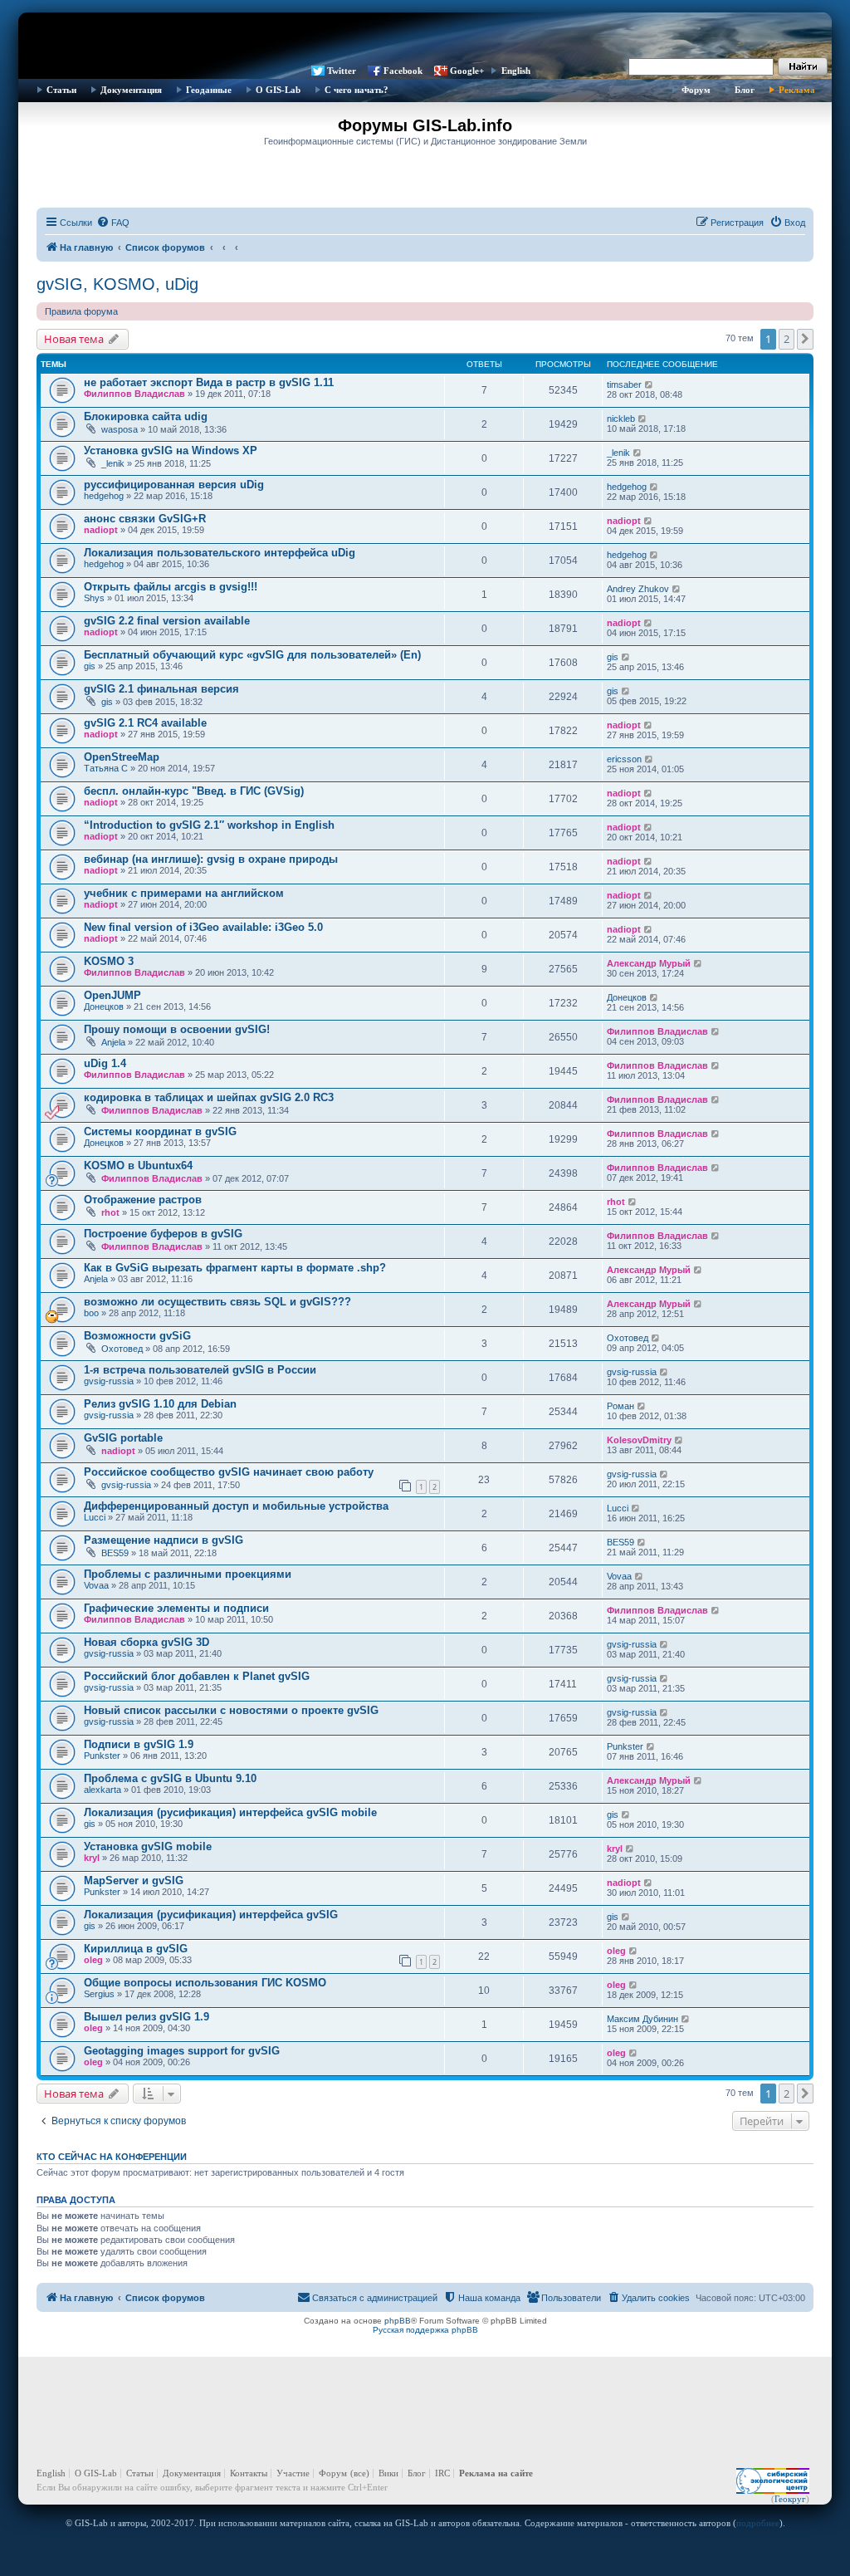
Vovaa (96, 1585)
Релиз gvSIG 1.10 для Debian (160, 1404)
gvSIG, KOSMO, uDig (117, 284)
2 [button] (786, 339)
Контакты (249, 2473)
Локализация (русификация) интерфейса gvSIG (211, 1915)
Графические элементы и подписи (176, 1608)
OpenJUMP (112, 995)
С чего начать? (357, 90)
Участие (293, 2473)
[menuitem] (113, 223)
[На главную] (425, 37)
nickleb (621, 419)
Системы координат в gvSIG (160, 1131)
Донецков (104, 1006)
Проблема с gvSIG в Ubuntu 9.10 (170, 1778)
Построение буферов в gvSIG (163, 1234)
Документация (131, 90)
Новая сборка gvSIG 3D (147, 1642)
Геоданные (209, 90)
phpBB (398, 2321)
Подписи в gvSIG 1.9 (139, 1744)
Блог (745, 90)
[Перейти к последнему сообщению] (650, 384)
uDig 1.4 (105, 1063)
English (516, 71)
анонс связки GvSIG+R (145, 519)
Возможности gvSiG (137, 1336)
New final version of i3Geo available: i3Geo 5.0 (203, 927)
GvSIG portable (123, 1438)
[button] (805, 339)
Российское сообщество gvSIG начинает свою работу (229, 1472)
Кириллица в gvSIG (136, 1949)
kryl (92, 1858)
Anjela (113, 1042)
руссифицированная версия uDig (174, 485)
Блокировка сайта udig (146, 416)
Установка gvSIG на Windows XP (171, 451)
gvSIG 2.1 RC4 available (145, 723)
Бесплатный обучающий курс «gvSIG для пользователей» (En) (252, 655)
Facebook (403, 71)
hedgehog (104, 496)
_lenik (113, 463)
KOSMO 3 (109, 961)
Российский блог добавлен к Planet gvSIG (197, 1676)
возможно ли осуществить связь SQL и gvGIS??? (217, 1302)
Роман (620, 1406)
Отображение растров (143, 1200)
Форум (696, 90)
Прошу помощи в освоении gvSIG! (177, 1029)
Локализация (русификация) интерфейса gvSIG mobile (230, 1812)
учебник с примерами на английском (184, 893)
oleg (93, 1960)
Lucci (95, 1517)
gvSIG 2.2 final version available (167, 621)
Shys (94, 598)
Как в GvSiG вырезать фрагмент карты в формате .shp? (235, 1268)
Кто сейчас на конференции (112, 2157)
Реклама (797, 90)
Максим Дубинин (642, 2019)
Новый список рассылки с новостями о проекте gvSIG (231, 1710)
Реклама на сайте (496, 2473)
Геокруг (790, 2499)
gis (90, 666)
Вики (388, 2473)
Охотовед (122, 1349)
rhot (110, 1212)
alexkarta (103, 1790)
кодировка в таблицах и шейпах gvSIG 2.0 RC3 (209, 1097)
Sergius (99, 1994)
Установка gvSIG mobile (148, 1846)
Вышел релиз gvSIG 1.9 (147, 2017)
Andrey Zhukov (638, 589)
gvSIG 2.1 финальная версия (161, 689)
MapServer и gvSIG (134, 1881)
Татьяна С (106, 768)
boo (91, 1313)
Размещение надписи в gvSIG (164, 1540)
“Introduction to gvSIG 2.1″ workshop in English (209, 825)
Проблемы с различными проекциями (188, 1574)
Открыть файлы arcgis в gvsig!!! (171, 587)
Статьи (61, 90)
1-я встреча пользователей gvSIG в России (200, 1370)
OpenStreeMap (122, 757)
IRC (442, 2473)
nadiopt (101, 530)
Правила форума (81, 311)
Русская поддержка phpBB (425, 2330)
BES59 (115, 1553)
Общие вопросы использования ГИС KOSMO (205, 1983)
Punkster (102, 1756)
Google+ (467, 71)
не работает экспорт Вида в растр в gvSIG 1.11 (209, 382)
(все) (360, 2473)
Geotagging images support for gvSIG (182, 2051)
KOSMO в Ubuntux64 (138, 1166)
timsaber (624, 384)
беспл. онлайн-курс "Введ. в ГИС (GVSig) (194, 791)
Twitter (342, 71)
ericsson (624, 759)
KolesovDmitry (639, 1440)
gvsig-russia (109, 1381)
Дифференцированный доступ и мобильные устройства (236, 1506)
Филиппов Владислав (134, 394)
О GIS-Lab (278, 90)
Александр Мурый (649, 963)
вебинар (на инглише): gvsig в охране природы (211, 859)
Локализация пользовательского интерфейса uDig (220, 553)
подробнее (758, 2523)
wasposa (120, 429)
